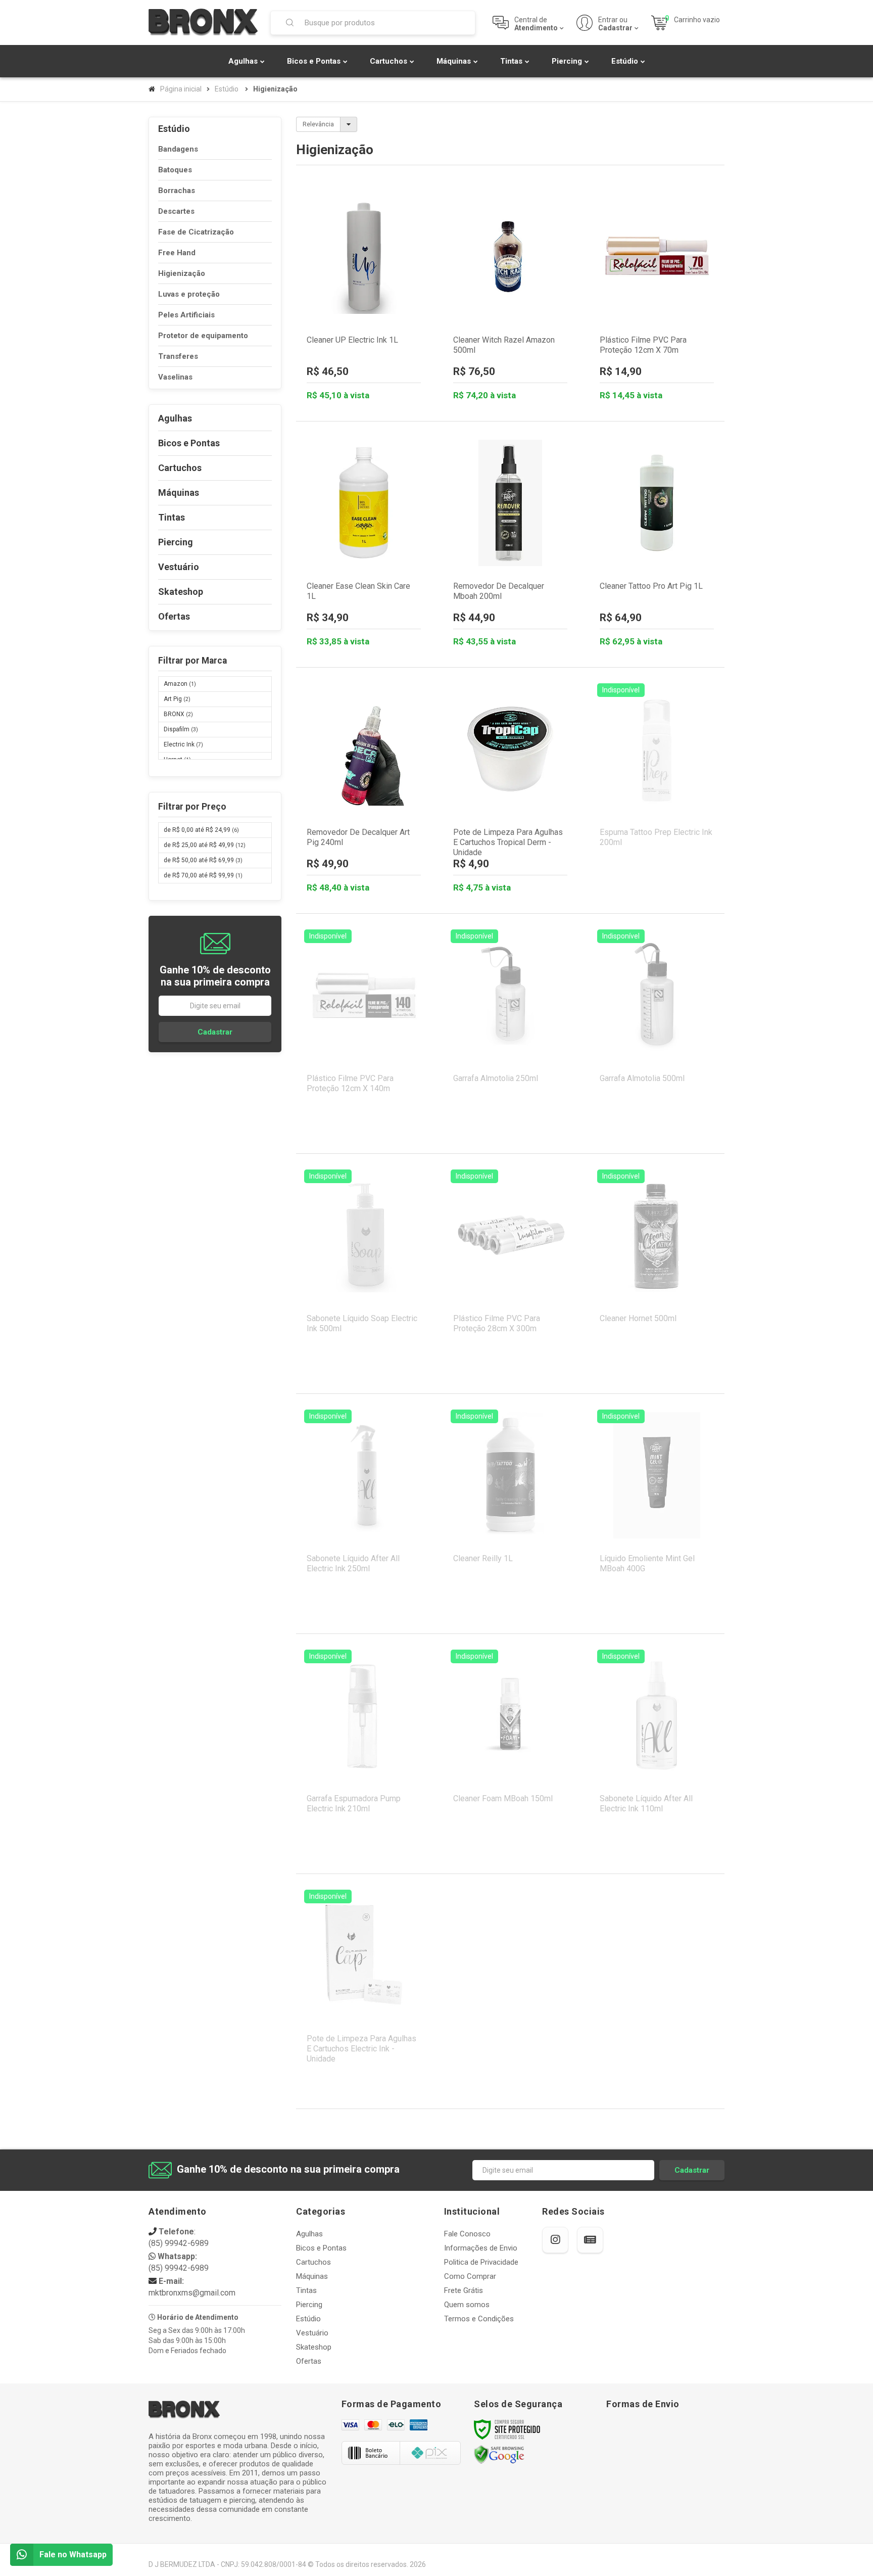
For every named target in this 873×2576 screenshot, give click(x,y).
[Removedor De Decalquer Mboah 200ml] (510, 544)
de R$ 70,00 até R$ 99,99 (203, 875)
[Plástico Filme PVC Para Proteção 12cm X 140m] (364, 1034)
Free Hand (177, 253)
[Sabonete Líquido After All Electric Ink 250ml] (364, 1514)
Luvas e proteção (189, 294)
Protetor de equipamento (203, 336)
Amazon (180, 684)
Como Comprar (470, 2276)
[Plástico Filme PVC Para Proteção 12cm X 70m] (657, 298)
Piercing (309, 2305)
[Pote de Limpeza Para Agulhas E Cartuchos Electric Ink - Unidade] (364, 1994)
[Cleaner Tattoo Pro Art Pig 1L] (657, 544)
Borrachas (177, 191)
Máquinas (312, 2276)
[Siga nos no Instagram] (555, 2240)
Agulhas (309, 2234)
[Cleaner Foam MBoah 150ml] (510, 1754)
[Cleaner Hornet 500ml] (657, 1274)
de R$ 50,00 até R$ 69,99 (203, 860)
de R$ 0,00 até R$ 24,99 (201, 830)
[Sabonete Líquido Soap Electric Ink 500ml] (364, 1274)
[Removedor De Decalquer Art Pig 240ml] (364, 790)
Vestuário (312, 2333)
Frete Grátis (464, 2290)
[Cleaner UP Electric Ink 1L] (364, 298)
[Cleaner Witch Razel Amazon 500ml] (510, 298)
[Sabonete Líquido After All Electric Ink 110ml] (657, 1754)
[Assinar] (215, 1032)
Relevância (318, 124)
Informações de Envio (481, 2248)
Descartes (176, 211)
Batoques (175, 170)
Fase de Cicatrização (196, 232)
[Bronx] (203, 22)
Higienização (182, 273)
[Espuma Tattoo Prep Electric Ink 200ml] (657, 787)
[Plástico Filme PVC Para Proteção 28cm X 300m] (510, 1274)
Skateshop (314, 2347)
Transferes (178, 356)
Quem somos (467, 2305)
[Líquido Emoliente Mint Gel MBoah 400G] (657, 1514)
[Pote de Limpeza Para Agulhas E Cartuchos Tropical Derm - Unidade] (510, 790)
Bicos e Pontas (321, 2248)
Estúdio (227, 89)
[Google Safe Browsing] (499, 2454)
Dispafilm (181, 729)
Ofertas (309, 2361)
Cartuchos (313, 2262)
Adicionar (389, 367)
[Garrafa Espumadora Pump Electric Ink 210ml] (364, 1754)
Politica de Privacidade (481, 2262)
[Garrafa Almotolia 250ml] (510, 1034)
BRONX (178, 714)
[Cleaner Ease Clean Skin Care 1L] (364, 544)
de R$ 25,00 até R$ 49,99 (205, 845)
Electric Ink (183, 744)
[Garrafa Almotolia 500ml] (657, 1034)
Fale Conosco (467, 2234)
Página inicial (181, 89)
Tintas (306, 2290)
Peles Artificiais (186, 315)
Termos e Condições (479, 2319)
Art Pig (177, 699)
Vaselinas (175, 377)
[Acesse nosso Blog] (590, 2240)
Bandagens (178, 149)
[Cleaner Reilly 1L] (510, 1514)
